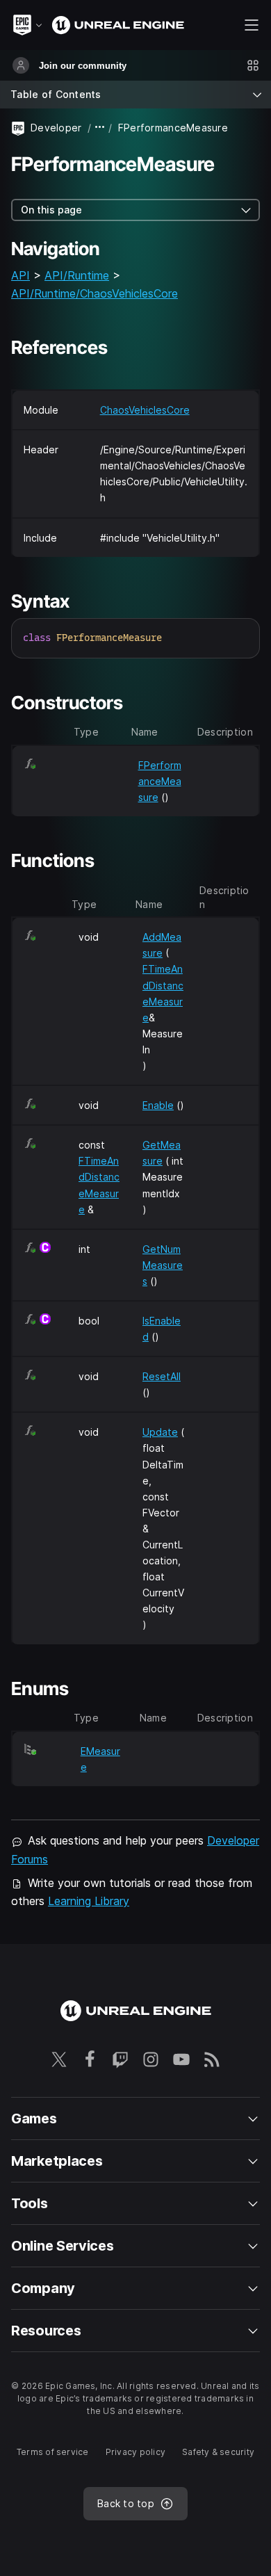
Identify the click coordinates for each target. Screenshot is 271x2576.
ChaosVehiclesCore (145, 410)
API (20, 275)
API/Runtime (77, 275)
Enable (158, 1105)
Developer (56, 128)
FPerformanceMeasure (160, 781)
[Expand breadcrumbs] (100, 128)
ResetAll (162, 1376)
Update (160, 1432)
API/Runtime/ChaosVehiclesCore (95, 293)
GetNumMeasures (163, 1265)
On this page (51, 210)
